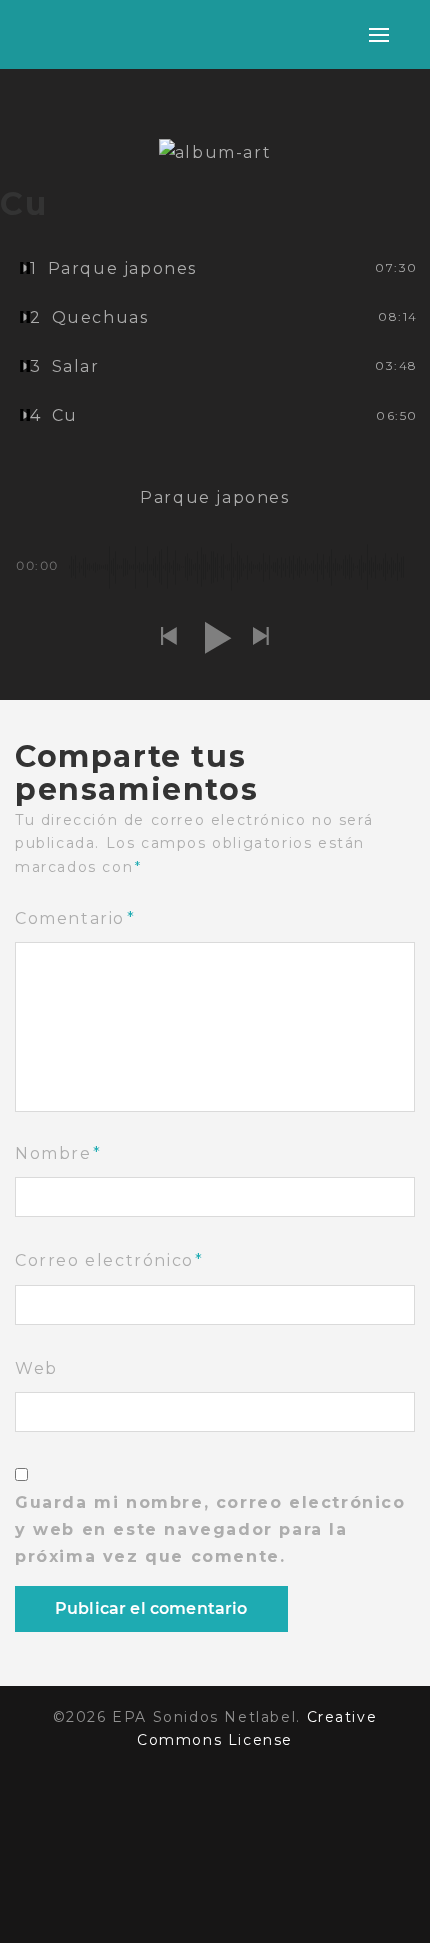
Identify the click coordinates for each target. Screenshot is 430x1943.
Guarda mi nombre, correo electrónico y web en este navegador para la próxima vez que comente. (210, 1529)
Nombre (58, 1153)
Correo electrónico (109, 1260)
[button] (169, 637)
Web (36, 1368)
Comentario (75, 918)
